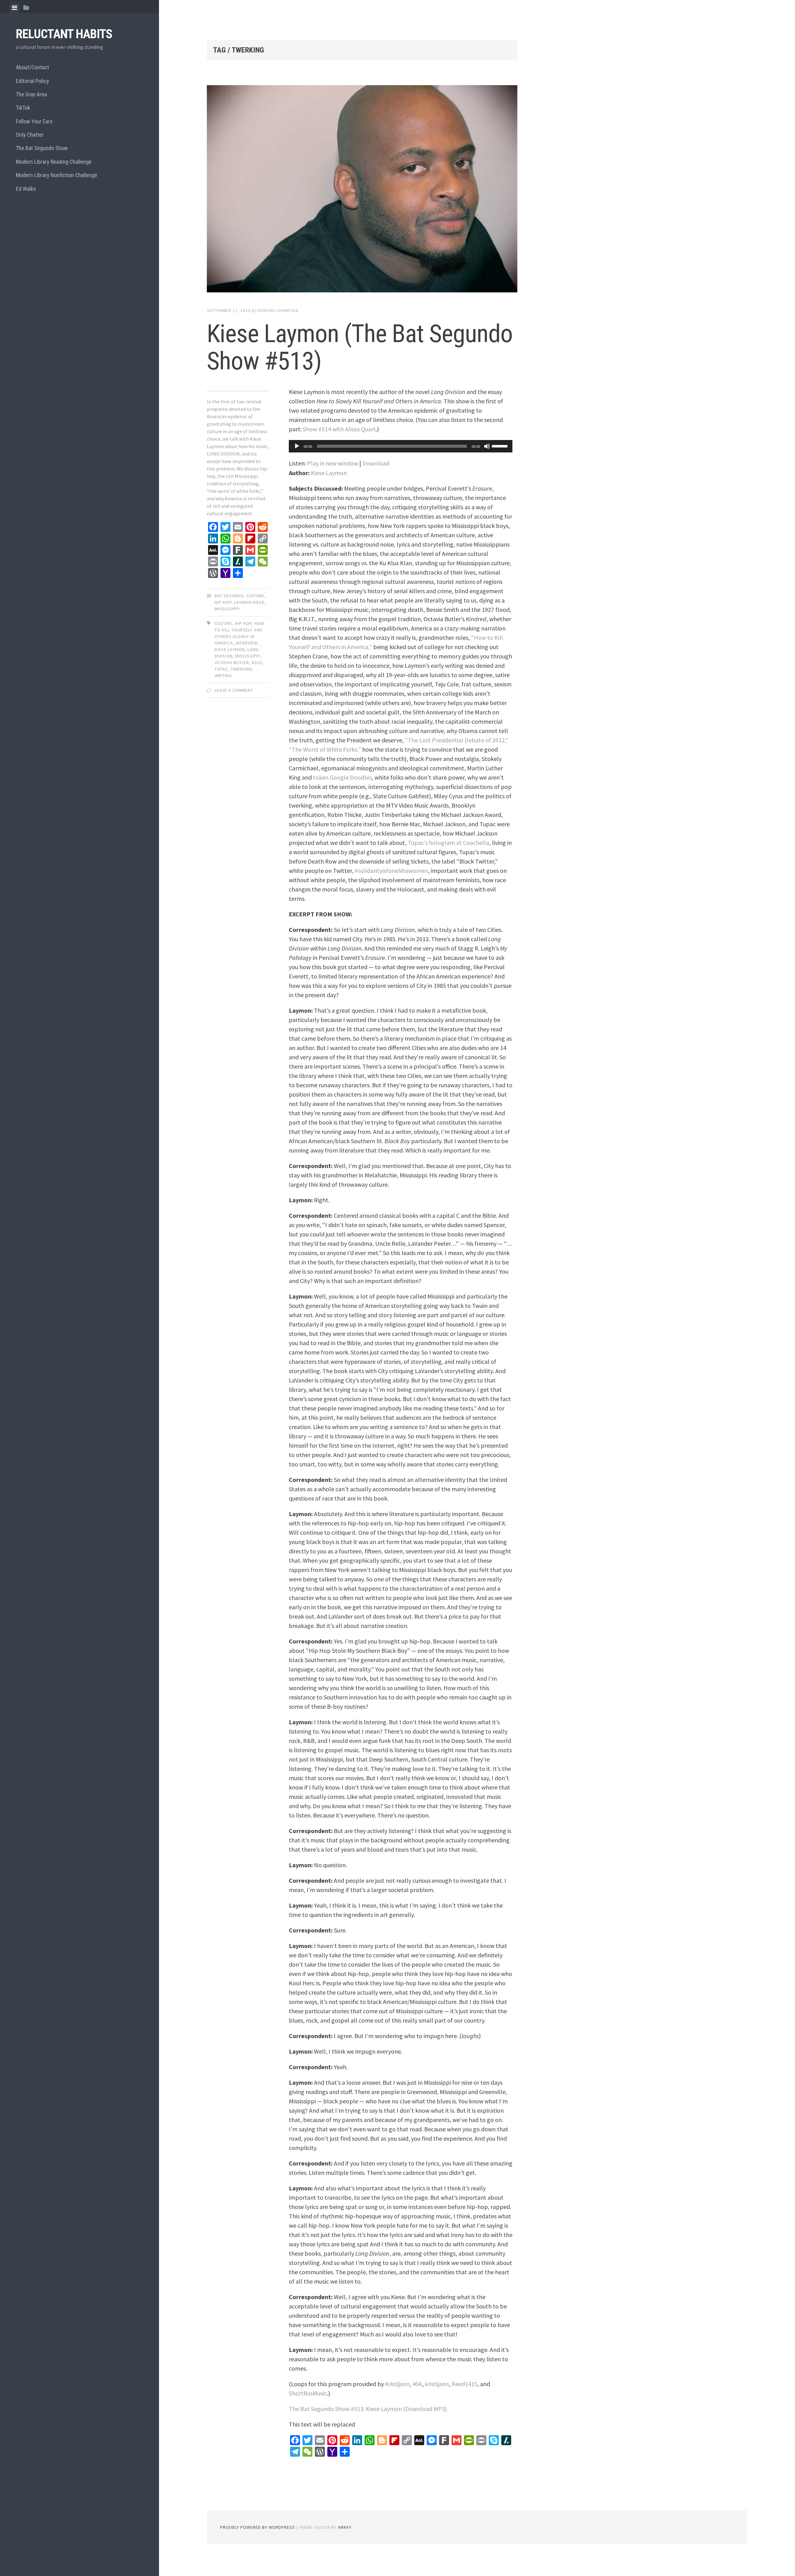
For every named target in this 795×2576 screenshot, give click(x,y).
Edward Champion (278, 310)
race (257, 662)
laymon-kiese (249, 602)
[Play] (297, 446)
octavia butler (232, 662)
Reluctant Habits (64, 34)
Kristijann (397, 2384)
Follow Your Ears (34, 121)
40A (417, 2384)
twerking (241, 669)
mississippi (248, 656)
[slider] (501, 446)
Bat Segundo (229, 596)
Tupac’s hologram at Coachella (448, 843)
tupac (221, 669)
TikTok (23, 108)
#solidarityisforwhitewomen (391, 871)
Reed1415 (464, 2384)
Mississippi (227, 609)
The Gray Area (31, 94)
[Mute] (487, 446)
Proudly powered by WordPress (258, 2527)
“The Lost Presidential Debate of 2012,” (457, 740)
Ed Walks (26, 189)
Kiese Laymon (329, 473)
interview (247, 643)
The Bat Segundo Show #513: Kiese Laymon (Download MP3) (368, 2409)
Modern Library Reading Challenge (54, 162)
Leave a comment (234, 690)
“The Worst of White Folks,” (325, 749)
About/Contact (32, 67)
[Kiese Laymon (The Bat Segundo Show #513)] (362, 190)
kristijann (437, 2384)
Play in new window (333, 463)
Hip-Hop (223, 602)
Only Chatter (30, 135)
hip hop (243, 623)
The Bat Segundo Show (42, 148)
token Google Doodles (342, 777)
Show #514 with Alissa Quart (339, 429)
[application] (401, 446)
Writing (223, 676)
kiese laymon (230, 649)
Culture (255, 596)
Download (376, 463)
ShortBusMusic (308, 2393)
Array (345, 2527)
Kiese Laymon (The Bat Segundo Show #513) (360, 347)
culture (223, 623)
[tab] (14, 8)
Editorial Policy (32, 81)
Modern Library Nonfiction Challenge (57, 175)
